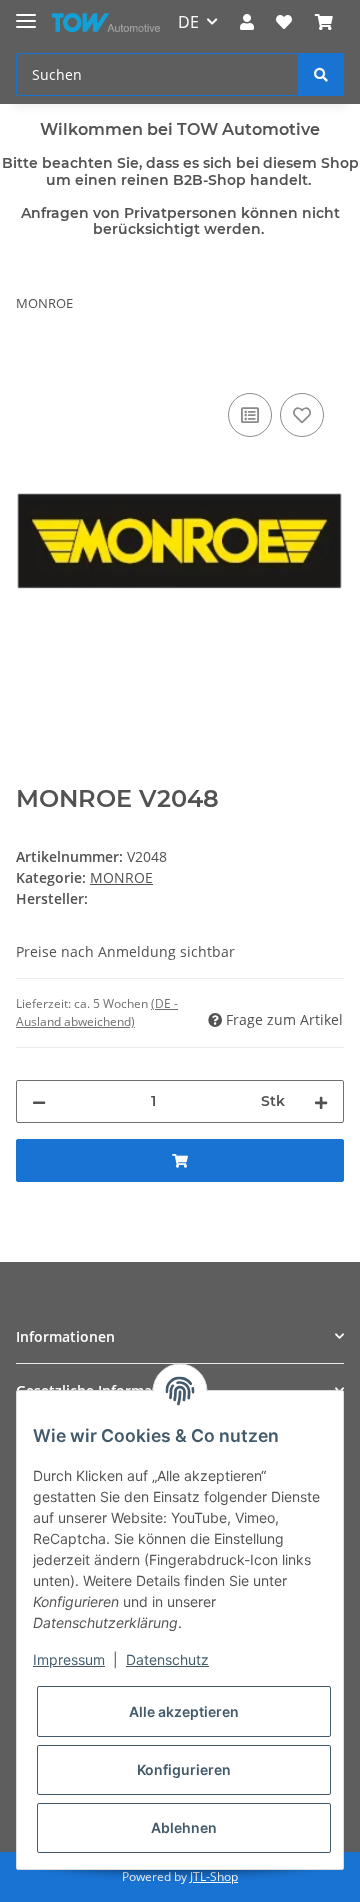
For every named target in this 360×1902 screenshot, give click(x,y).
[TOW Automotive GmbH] (106, 22)
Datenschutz (167, 1659)
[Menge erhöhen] (321, 1101)
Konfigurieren (184, 1769)
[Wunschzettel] (284, 22)
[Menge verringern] (39, 1101)
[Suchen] (321, 74)
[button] (247, 22)
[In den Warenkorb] (32, 366)
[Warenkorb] (324, 22)
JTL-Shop (214, 1876)
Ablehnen (184, 1827)
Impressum (69, 1659)
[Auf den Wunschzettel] (302, 415)
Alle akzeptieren (184, 1711)
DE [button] (188, 22)
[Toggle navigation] (26, 12)
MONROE (121, 877)
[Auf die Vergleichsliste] (250, 415)
